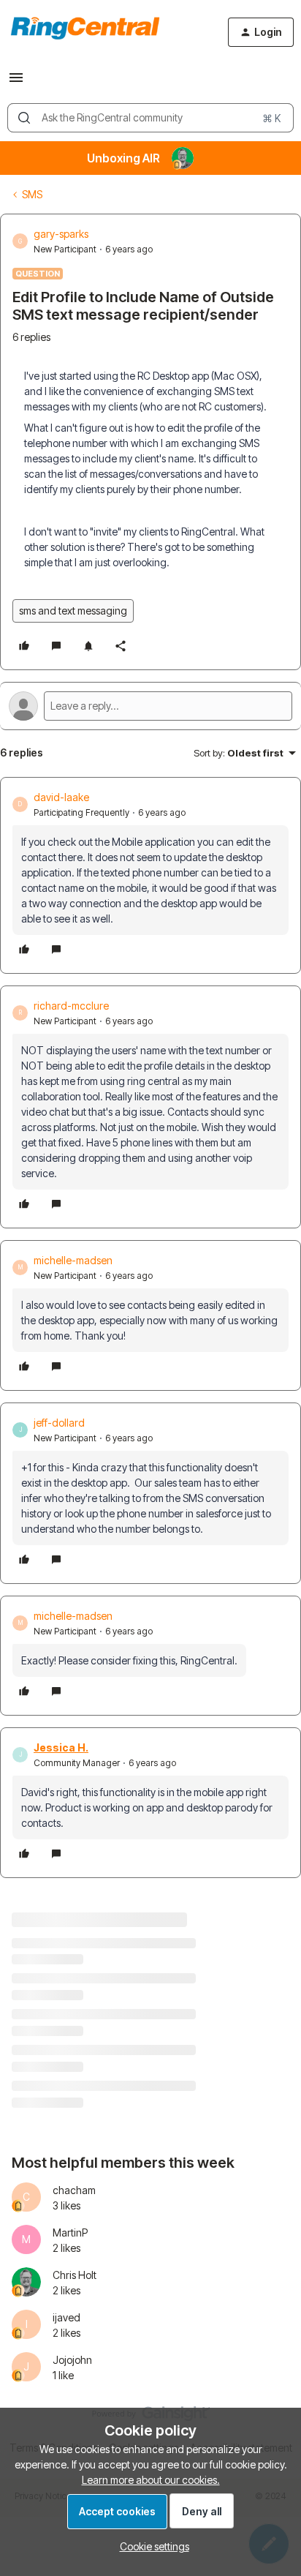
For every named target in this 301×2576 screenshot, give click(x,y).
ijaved (66, 2317)
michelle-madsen (73, 1260)
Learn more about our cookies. (151, 2480)
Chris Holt (75, 2275)
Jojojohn (72, 2360)
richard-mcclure (71, 1006)
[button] (16, 82)
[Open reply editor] (150, 706)
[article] (150, 875)
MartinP (70, 2233)
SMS (32, 194)
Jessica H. (61, 1747)
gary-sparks (61, 234)
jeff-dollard (59, 1423)
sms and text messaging (73, 611)
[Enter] (24, 118)
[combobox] (150, 118)
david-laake (61, 797)
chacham (74, 2190)
